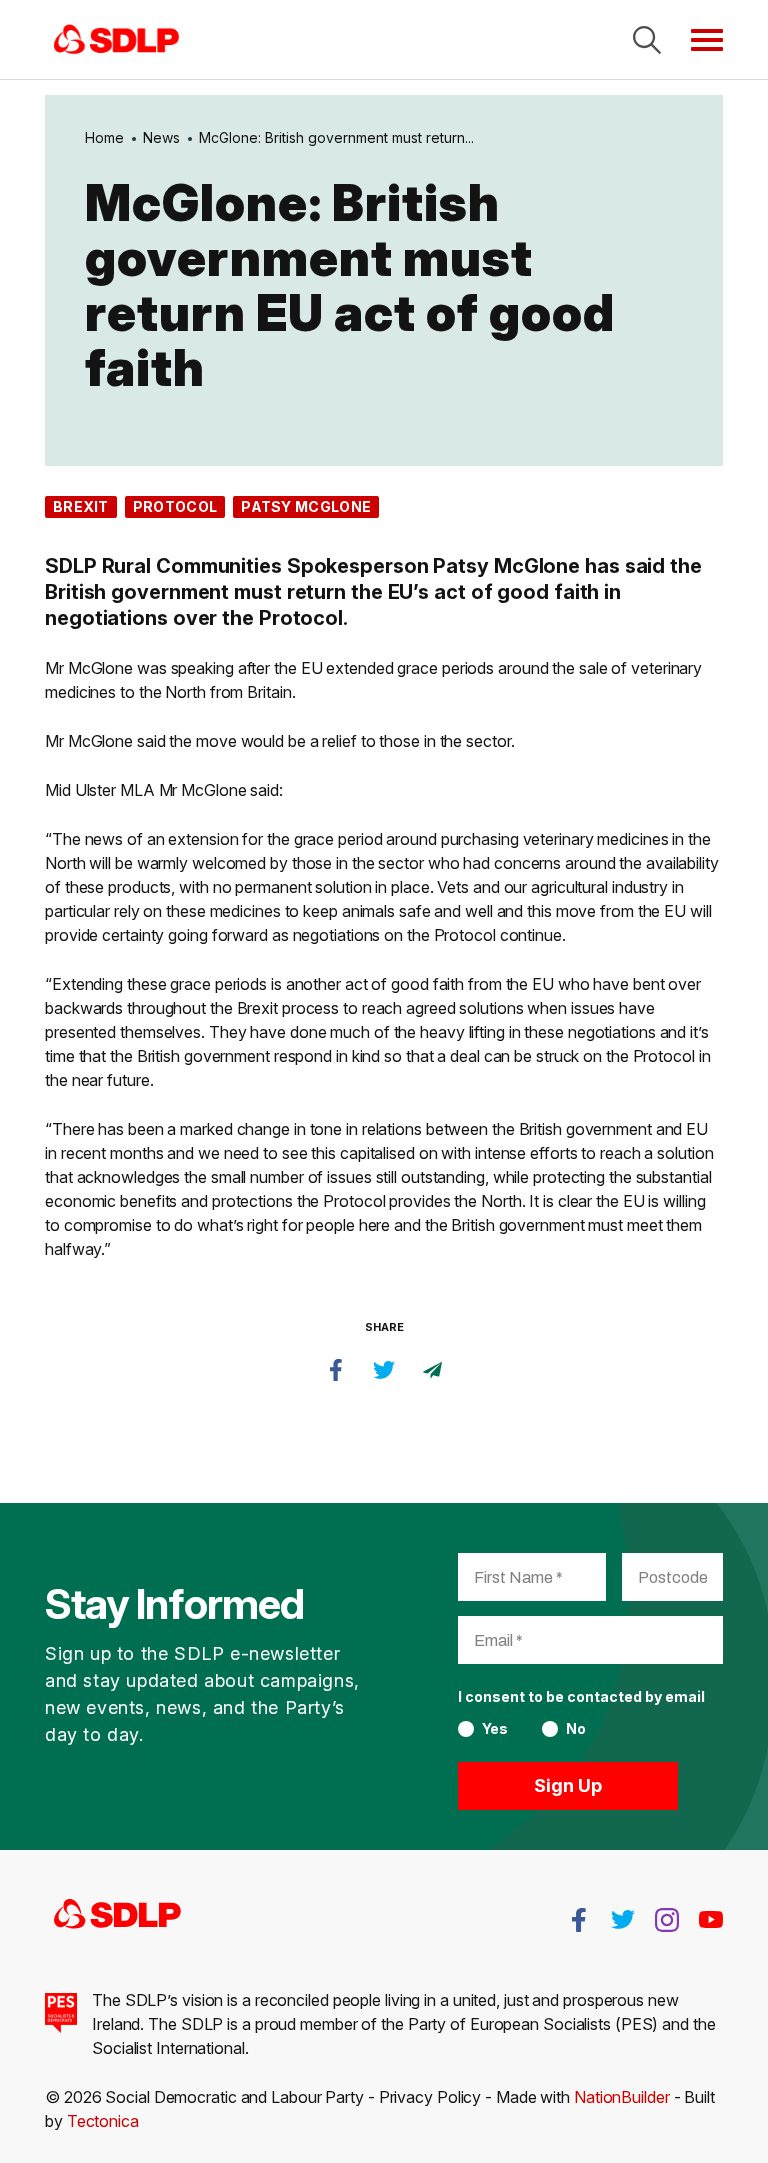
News (161, 137)
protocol (175, 506)
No (576, 1729)
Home (104, 137)
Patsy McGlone (306, 506)
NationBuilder (622, 2097)
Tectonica (103, 2121)
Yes (495, 1729)
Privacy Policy (430, 2097)
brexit (81, 506)
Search (647, 40)
